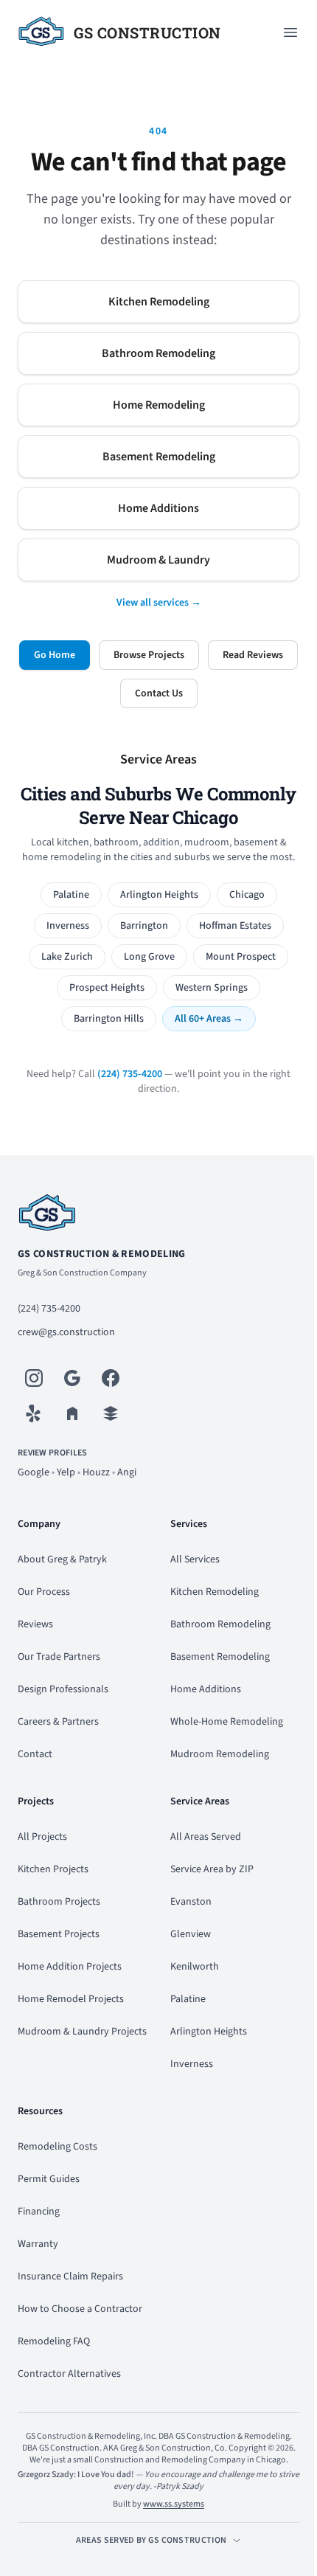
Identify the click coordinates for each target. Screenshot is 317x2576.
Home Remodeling (159, 405)
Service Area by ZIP (212, 1869)
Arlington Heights (159, 895)
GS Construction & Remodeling (102, 1254)
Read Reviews (253, 655)
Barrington (144, 926)
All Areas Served (206, 1837)
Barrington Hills (109, 1019)
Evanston (191, 1902)
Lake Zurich (67, 957)
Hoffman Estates (235, 926)
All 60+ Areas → (209, 1019)
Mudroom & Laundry (158, 560)
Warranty (38, 2244)
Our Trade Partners (59, 1657)
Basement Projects (59, 1934)
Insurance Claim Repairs (70, 2276)
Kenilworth (195, 1967)
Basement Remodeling (159, 457)
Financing (39, 2212)
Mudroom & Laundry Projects (82, 2032)
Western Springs (212, 988)
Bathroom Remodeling (158, 353)
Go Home (55, 655)
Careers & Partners (58, 1722)
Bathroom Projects (59, 1902)
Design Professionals (63, 1689)
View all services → (159, 603)
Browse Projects (149, 655)
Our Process (44, 1592)
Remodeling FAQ (54, 2341)
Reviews (35, 1624)
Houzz (96, 1472)
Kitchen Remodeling (159, 302)
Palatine (71, 895)
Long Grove (149, 957)
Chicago (247, 895)
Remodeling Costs (58, 2147)
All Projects (42, 1837)
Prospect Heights (107, 988)
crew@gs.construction (66, 1332)
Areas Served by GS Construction (151, 2541)
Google (34, 1472)
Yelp (66, 1472)
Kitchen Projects (53, 1869)
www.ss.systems (174, 2504)
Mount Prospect (241, 957)
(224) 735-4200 (130, 1074)
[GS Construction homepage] (158, 1214)
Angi (127, 1472)
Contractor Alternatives (69, 2374)
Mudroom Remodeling (220, 1754)
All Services (195, 1559)
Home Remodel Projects (71, 1999)
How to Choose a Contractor (80, 2309)
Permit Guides (49, 2179)
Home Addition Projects (70, 1967)
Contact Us (159, 693)
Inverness (68, 926)
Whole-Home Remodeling (227, 1722)
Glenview (191, 1934)
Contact (35, 1754)
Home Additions (158, 508)
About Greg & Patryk (62, 1559)
